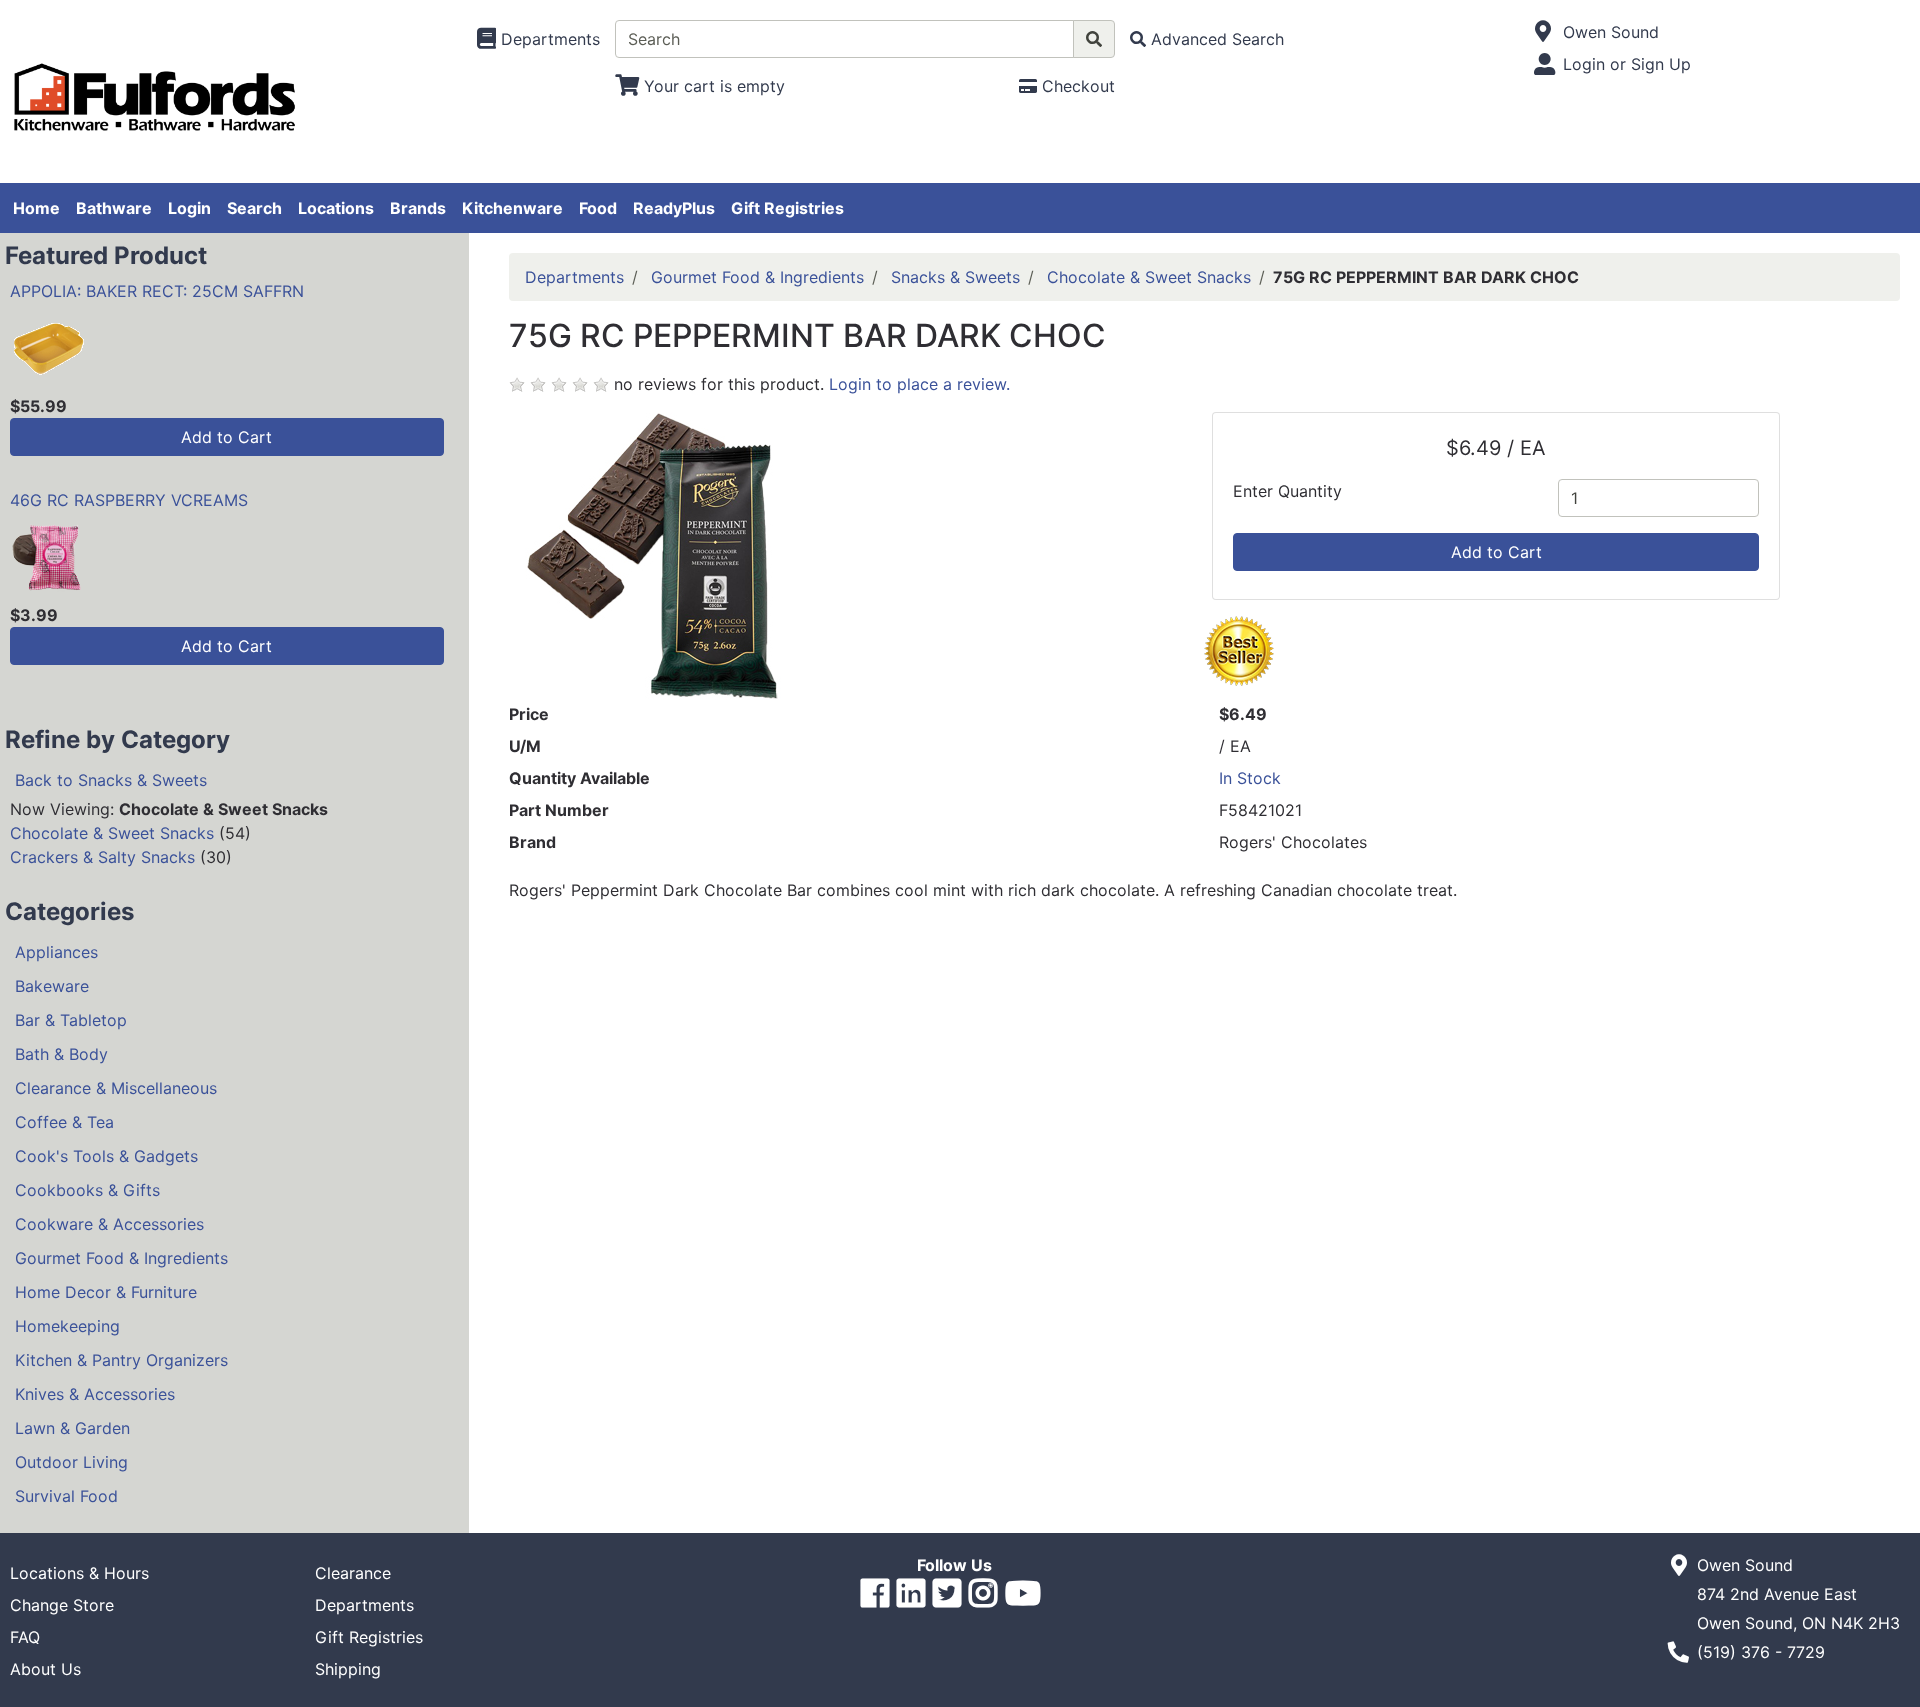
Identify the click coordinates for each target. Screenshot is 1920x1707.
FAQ (25, 1637)
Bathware (114, 208)
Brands (418, 208)
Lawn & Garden (72, 1428)
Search (254, 208)
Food (598, 208)
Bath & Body (61, 1054)
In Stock (1250, 778)
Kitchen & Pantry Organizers (121, 1360)
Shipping (348, 1669)
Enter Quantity (1287, 491)
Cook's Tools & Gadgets (106, 1156)
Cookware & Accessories (109, 1224)
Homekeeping (67, 1326)
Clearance (353, 1573)
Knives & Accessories (95, 1394)
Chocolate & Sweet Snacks (112, 833)
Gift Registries (787, 208)
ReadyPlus (674, 208)
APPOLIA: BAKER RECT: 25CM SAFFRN (157, 291)
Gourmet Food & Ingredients (121, 1258)
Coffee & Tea (64, 1122)
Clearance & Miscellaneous (116, 1088)
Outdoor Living (71, 1462)
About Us (45, 1669)
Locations (336, 208)
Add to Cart (226, 437)
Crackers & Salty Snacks (102, 857)
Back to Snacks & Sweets (111, 780)
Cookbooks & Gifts (87, 1190)
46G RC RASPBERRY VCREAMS (129, 500)
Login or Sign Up (1627, 64)
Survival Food (66, 1496)
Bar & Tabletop (71, 1020)
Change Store (62, 1605)
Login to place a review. (919, 384)
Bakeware (52, 986)
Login (189, 208)
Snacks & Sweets (955, 277)
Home (36, 208)
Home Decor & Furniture (106, 1292)
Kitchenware (512, 208)
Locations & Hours (79, 1573)
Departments (574, 277)
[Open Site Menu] (1543, 32)
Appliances (56, 952)
